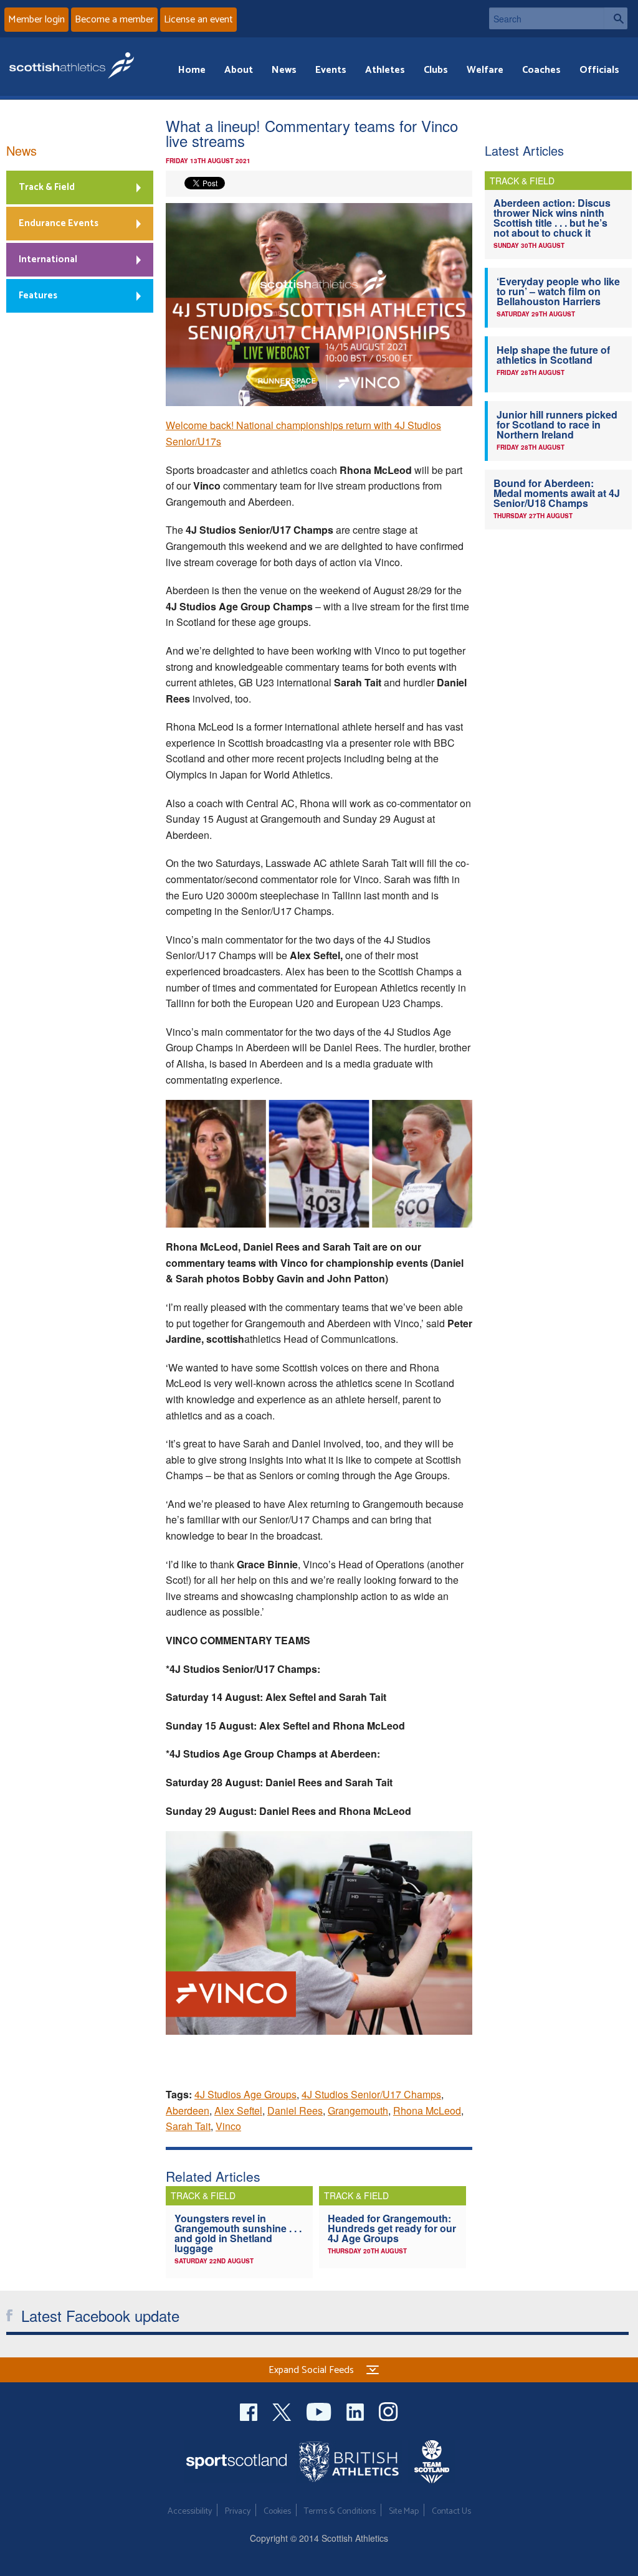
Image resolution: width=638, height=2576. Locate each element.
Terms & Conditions (340, 2512)
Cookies (277, 2512)
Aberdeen (188, 2110)
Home (192, 70)
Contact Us (451, 2512)
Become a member (114, 20)
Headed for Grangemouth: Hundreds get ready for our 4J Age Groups (392, 2228)
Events (331, 70)
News (284, 70)
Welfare (485, 70)
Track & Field (47, 187)
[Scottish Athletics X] (283, 2410)
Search (616, 18)
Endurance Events (59, 223)
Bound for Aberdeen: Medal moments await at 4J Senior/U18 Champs (557, 493)
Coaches (541, 70)
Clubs (436, 70)
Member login (36, 20)
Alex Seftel (238, 2110)
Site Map (404, 2512)
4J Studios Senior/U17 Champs (371, 2094)
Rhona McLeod (427, 2110)
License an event (198, 20)
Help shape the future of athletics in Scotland (553, 355)
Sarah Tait (188, 2126)
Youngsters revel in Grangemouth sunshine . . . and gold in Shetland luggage (238, 2233)
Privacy (238, 2512)
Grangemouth (358, 2110)
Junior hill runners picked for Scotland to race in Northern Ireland (557, 424)
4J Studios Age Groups (245, 2094)
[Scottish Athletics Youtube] (320, 2410)
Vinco (228, 2126)
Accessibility (190, 2512)
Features (38, 296)
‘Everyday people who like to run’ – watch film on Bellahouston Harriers (558, 291)
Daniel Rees (295, 2110)
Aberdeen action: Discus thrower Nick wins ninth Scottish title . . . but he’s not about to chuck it (552, 218)
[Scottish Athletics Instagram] (388, 2410)
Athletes (385, 70)
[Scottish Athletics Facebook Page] (250, 2410)
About (239, 70)
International (48, 259)
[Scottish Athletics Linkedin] (356, 2410)
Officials (599, 70)
